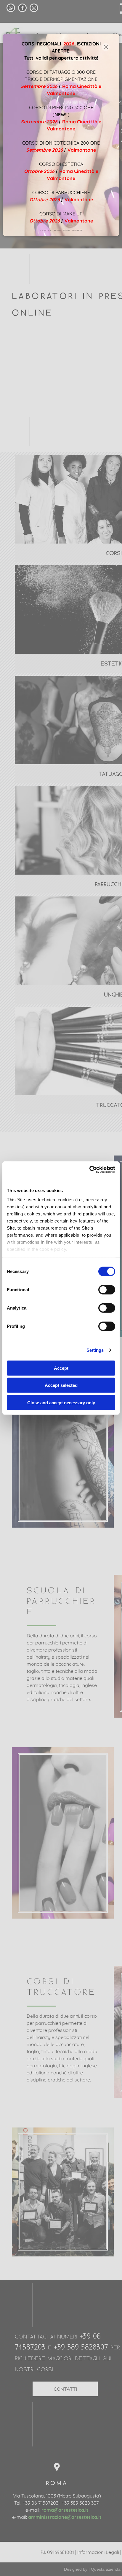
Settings (95, 1350)
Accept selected (61, 1385)
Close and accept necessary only (61, 1402)
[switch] (107, 1289)
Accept (61, 1368)
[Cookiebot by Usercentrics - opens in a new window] (89, 1170)
